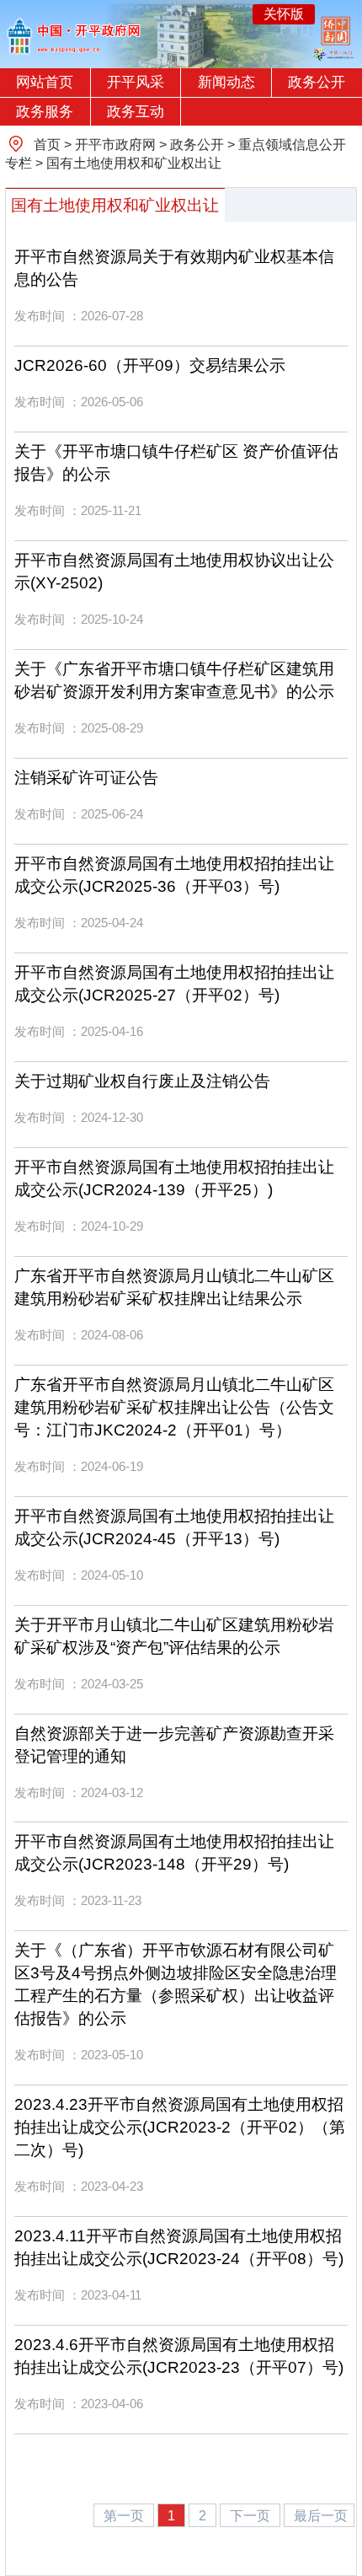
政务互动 (136, 112)
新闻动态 (226, 82)
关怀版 (284, 14)
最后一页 (321, 2515)
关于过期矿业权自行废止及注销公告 (142, 1081)
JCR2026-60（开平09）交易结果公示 (150, 365)
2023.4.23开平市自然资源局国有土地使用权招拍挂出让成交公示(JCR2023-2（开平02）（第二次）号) (180, 2127)
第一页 (125, 2515)
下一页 (252, 2515)
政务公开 (317, 82)
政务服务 (45, 112)
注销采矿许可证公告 (86, 778)
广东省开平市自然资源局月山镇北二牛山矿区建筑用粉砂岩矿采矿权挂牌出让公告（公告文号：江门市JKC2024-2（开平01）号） (174, 1407)
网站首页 (45, 82)
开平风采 (136, 82)
